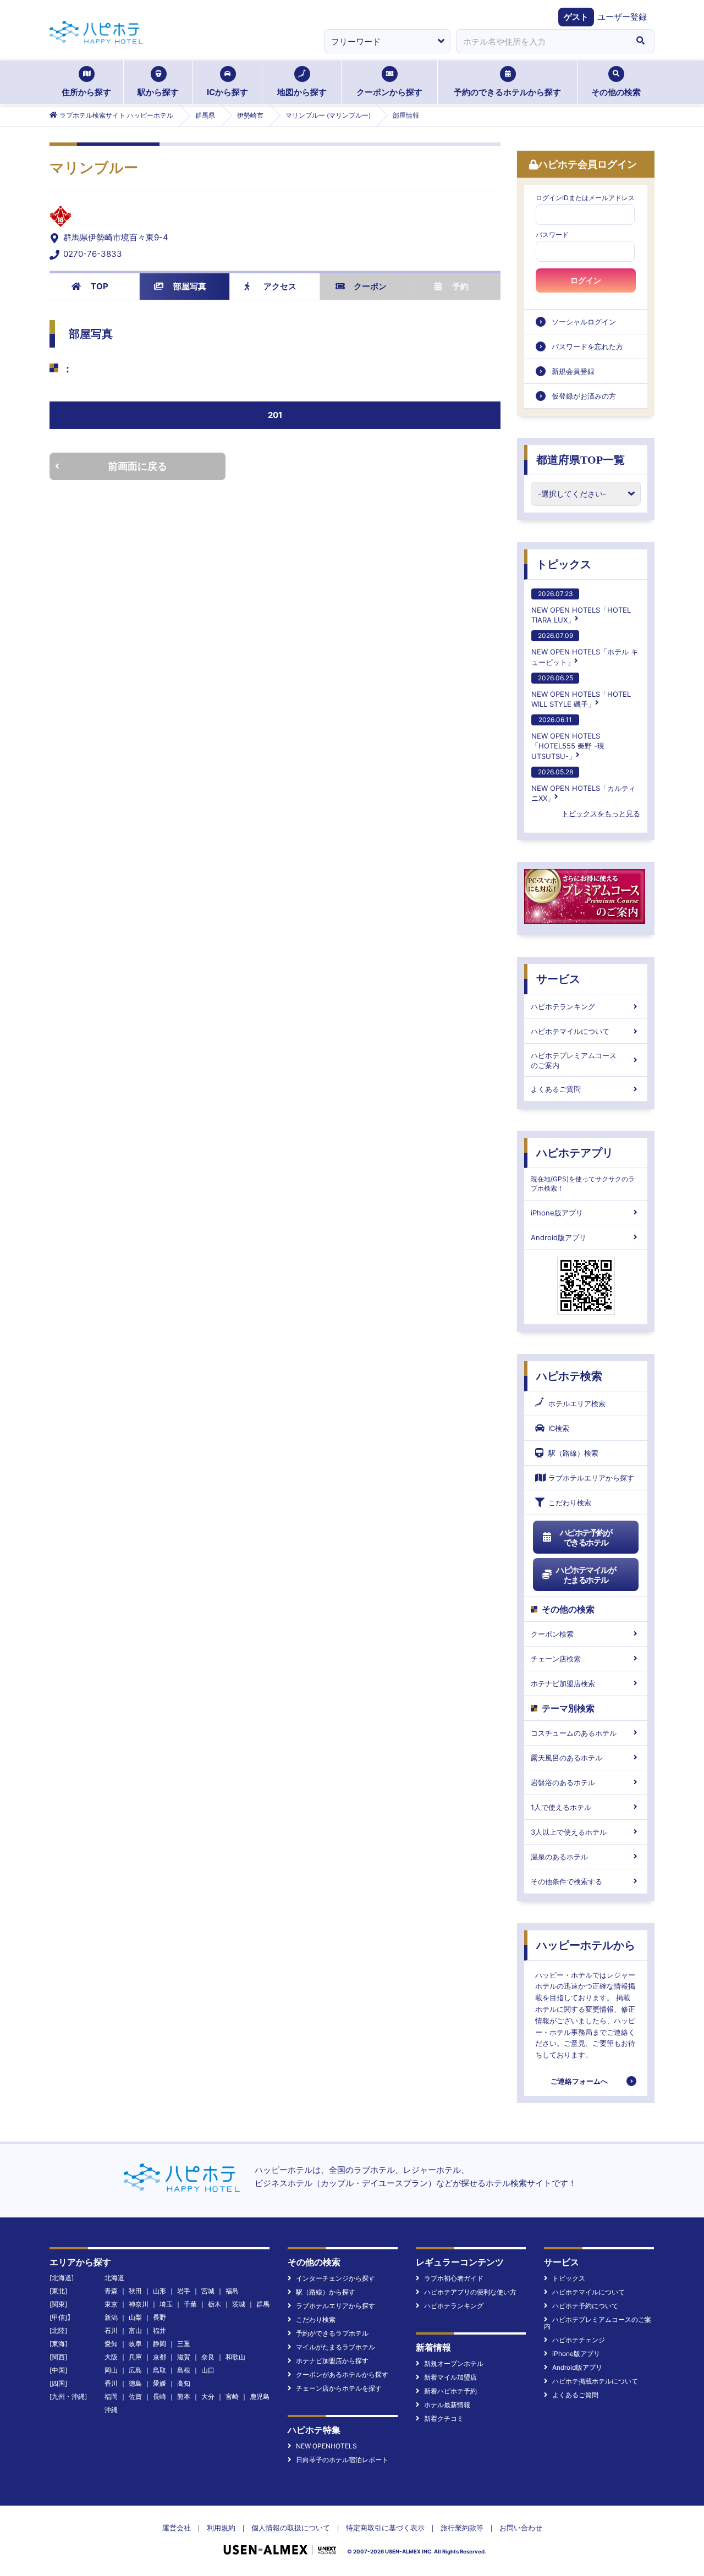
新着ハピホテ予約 (450, 2391)
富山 (135, 2330)
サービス (558, 979)
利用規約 (221, 2528)
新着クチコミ (444, 2418)
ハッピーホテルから (586, 1945)
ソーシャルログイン (584, 322)
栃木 (215, 2304)
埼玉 (166, 2304)
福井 (159, 2330)
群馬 (263, 2304)
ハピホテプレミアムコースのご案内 (574, 1060)
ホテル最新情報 (447, 2405)
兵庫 (135, 2357)
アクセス (280, 286)
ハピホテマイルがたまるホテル (586, 1575)
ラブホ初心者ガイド (454, 2278)
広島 (135, 2370)
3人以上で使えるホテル (569, 1832)
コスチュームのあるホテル (574, 1733)
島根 (184, 2370)
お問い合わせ (521, 2528)
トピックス (564, 564)
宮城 (208, 2291)
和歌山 (235, 2357)
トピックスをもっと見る (601, 813)
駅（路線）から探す (326, 2292)
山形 (159, 2291)
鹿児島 (260, 2396)
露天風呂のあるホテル (566, 1758)
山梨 (135, 2317)
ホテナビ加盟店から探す (332, 2361)
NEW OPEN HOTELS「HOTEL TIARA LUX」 (581, 607)
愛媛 (159, 2383)
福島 (232, 2291)
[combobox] (541, 41)
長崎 (159, 2396)
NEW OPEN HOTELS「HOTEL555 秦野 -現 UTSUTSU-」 (568, 738)
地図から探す (302, 92)
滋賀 (184, 2357)
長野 (159, 2317)
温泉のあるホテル (559, 1857)
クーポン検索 (552, 1634)
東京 (111, 2304)
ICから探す (227, 92)
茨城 (239, 2304)
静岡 (159, 2344)
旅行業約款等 (462, 2528)
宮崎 (232, 2396)
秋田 (135, 2291)
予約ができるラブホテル (332, 2333)
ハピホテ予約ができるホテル (586, 1537)
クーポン (370, 286)
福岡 (111, 2396)
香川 (111, 2383)
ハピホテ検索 (569, 1376)
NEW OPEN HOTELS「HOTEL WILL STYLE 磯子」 (581, 691)
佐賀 (135, 2396)
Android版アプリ (559, 1237)
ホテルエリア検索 (577, 1403)
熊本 (184, 2396)
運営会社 (177, 2528)
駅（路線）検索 (573, 1453)
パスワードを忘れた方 (587, 346)
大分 (208, 2396)
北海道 (114, 2278)
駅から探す (158, 92)
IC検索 (559, 1428)
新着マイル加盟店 (450, 2377)
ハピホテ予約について (585, 2306)
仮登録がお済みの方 (584, 396)
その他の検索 (616, 92)
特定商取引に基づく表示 (385, 2528)
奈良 (208, 2357)
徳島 (135, 2383)
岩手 (184, 2291)
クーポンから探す (389, 92)
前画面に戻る (137, 466)
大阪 (111, 2357)
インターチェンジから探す (335, 2278)
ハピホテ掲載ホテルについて (595, 2381)
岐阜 (135, 2344)
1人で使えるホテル (561, 1807)
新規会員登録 (573, 371)
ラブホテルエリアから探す (591, 1478)
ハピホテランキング (563, 1006)
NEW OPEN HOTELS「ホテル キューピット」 (585, 649)
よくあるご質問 (556, 1089)
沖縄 (111, 2410)
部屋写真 (190, 286)
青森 (111, 2291)
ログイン (586, 280)
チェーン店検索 (556, 1659)
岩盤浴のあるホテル (563, 1782)
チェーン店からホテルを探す (339, 2388)
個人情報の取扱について (291, 2528)
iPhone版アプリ (557, 1213)
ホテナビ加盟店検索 (563, 1683)
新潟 (111, 2317)
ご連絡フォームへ (579, 2081)
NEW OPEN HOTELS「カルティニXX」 (584, 785)
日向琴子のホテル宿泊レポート (342, 2460)
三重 (184, 2344)
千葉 (190, 2304)
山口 (208, 2370)
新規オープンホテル (454, 2363)
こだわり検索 (570, 1502)
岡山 (111, 2370)
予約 (460, 286)
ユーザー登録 (622, 17)
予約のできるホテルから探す (507, 92)
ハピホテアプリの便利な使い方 (470, 2292)
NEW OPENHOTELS (326, 2446)
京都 (159, 2357)
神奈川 (139, 2304)
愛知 (111, 2344)
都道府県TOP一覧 (581, 460)
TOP (100, 286)
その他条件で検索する (566, 1881)
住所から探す (86, 92)
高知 (184, 2383)
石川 (111, 2330)
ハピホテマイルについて (570, 1031)
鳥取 (159, 2370)
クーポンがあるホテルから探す (342, 2374)
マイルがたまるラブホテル (335, 2347)
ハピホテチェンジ (579, 2340)
